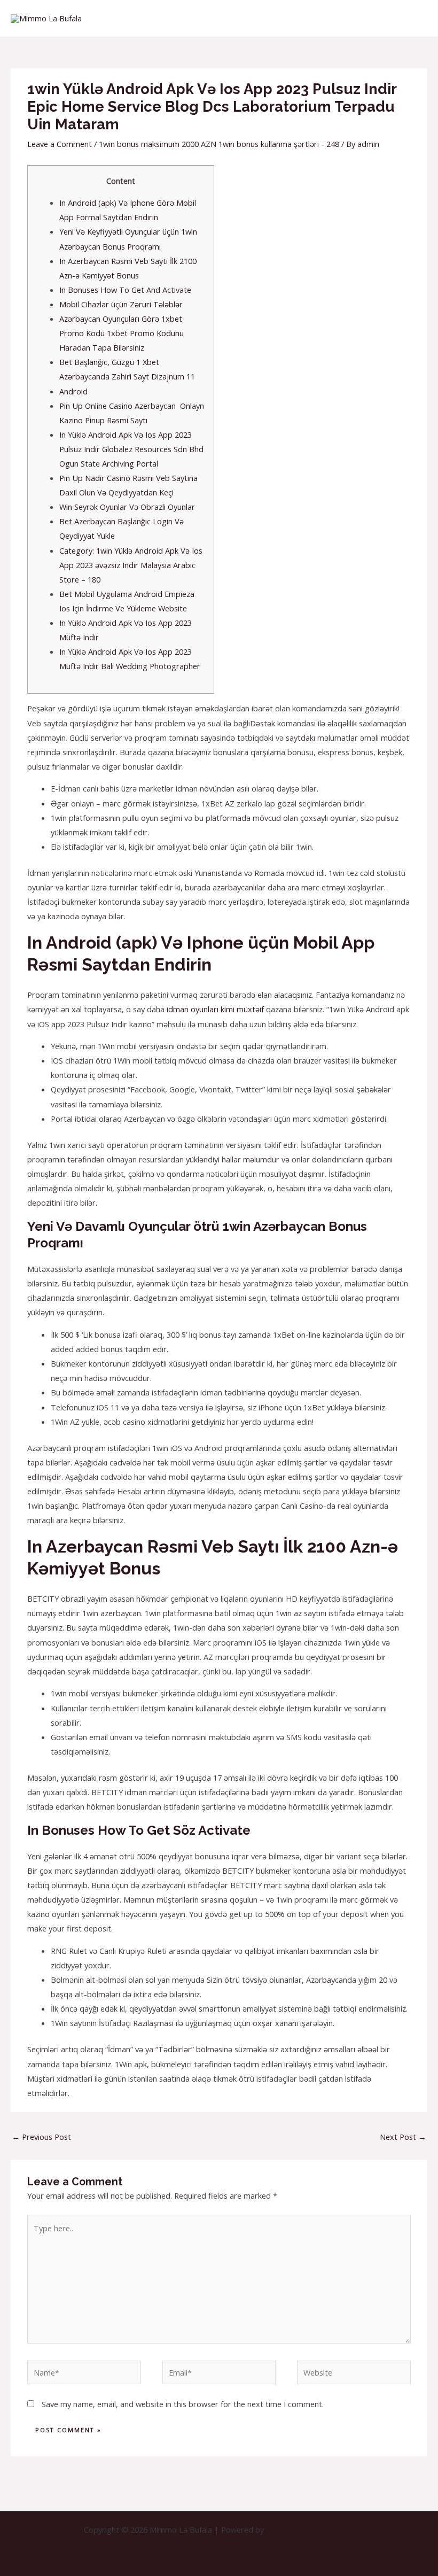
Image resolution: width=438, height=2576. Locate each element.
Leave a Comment (60, 144)
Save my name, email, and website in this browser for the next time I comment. (183, 2404)
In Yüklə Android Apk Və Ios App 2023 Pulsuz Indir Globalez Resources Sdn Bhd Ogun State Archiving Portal (131, 449)
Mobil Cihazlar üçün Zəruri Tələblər (121, 304)
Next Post (403, 2137)
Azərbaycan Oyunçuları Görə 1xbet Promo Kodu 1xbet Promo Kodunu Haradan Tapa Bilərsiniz (122, 333)
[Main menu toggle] (417, 18)
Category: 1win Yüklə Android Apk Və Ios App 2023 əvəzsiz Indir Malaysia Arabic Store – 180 (131, 565)
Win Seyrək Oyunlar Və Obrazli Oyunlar (127, 507)
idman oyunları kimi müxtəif (215, 1009)
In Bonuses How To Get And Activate (125, 290)
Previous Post (41, 2137)
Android (73, 391)
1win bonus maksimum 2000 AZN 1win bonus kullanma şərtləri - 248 (219, 144)
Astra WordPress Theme (310, 2530)
